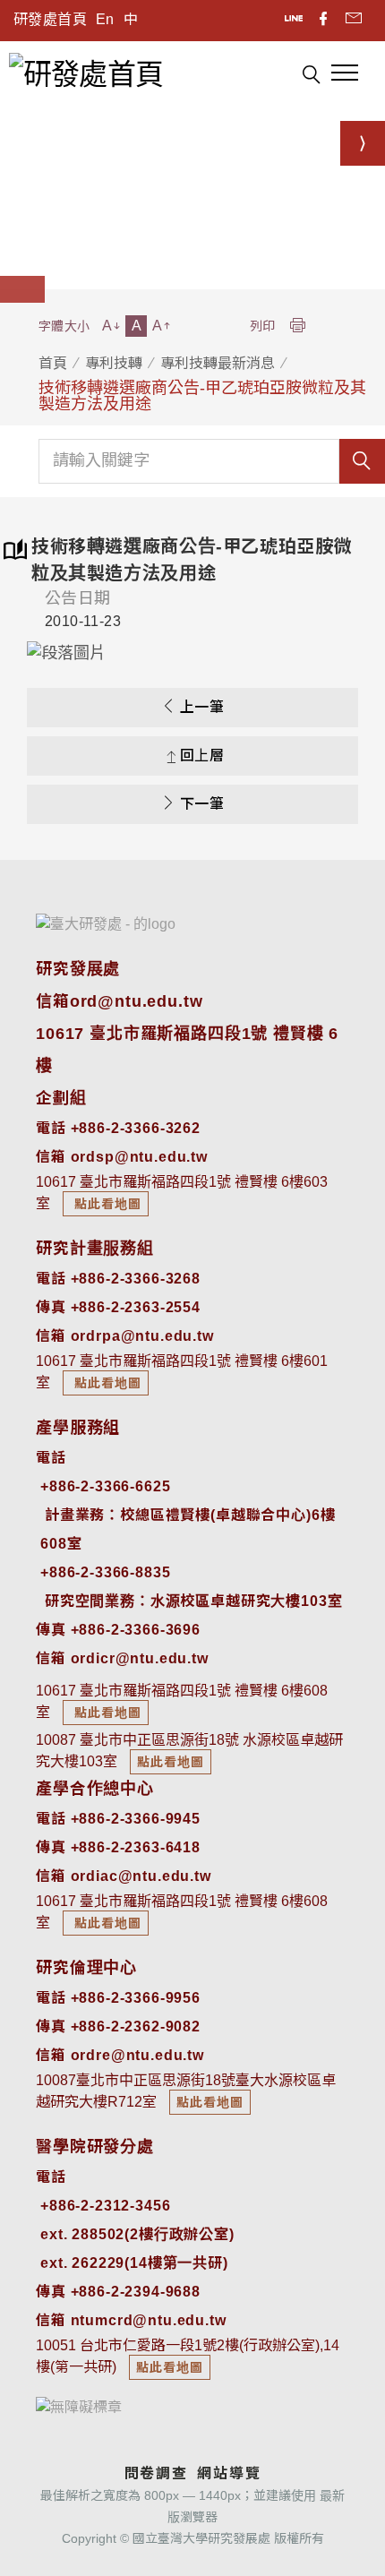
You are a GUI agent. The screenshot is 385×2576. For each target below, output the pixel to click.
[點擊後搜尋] (311, 77)
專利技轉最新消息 (218, 363)
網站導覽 (229, 2473)
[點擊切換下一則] (363, 143)
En (105, 19)
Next (331, 653)
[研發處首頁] (86, 73)
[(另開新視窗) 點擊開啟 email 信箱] (354, 21)
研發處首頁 (50, 19)
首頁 (53, 363)
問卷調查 (156, 2473)
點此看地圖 (106, 1204)
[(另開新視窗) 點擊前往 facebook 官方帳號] (325, 21)
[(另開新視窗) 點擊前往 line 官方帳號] (295, 21)
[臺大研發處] (106, 924)
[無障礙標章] (79, 2406)
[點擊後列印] (297, 326)
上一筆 (202, 707)
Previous (54, 653)
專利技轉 (114, 363)
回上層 (202, 756)
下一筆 (202, 804)
